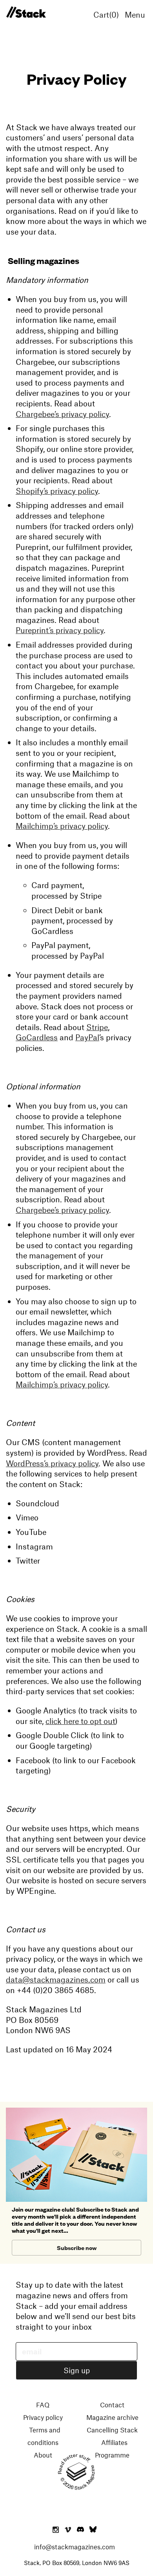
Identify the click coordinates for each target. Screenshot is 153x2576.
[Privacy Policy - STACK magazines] (26, 13)
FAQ (43, 2405)
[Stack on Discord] (81, 2530)
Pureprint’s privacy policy (60, 630)
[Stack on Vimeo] (68, 2530)
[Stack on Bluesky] (93, 2530)
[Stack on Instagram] (56, 2530)
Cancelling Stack (112, 2430)
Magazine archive (112, 2417)
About (43, 2455)
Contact (112, 2405)
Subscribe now (77, 2247)
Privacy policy (43, 2417)
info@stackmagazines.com (75, 2547)
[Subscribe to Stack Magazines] (76, 2111)
